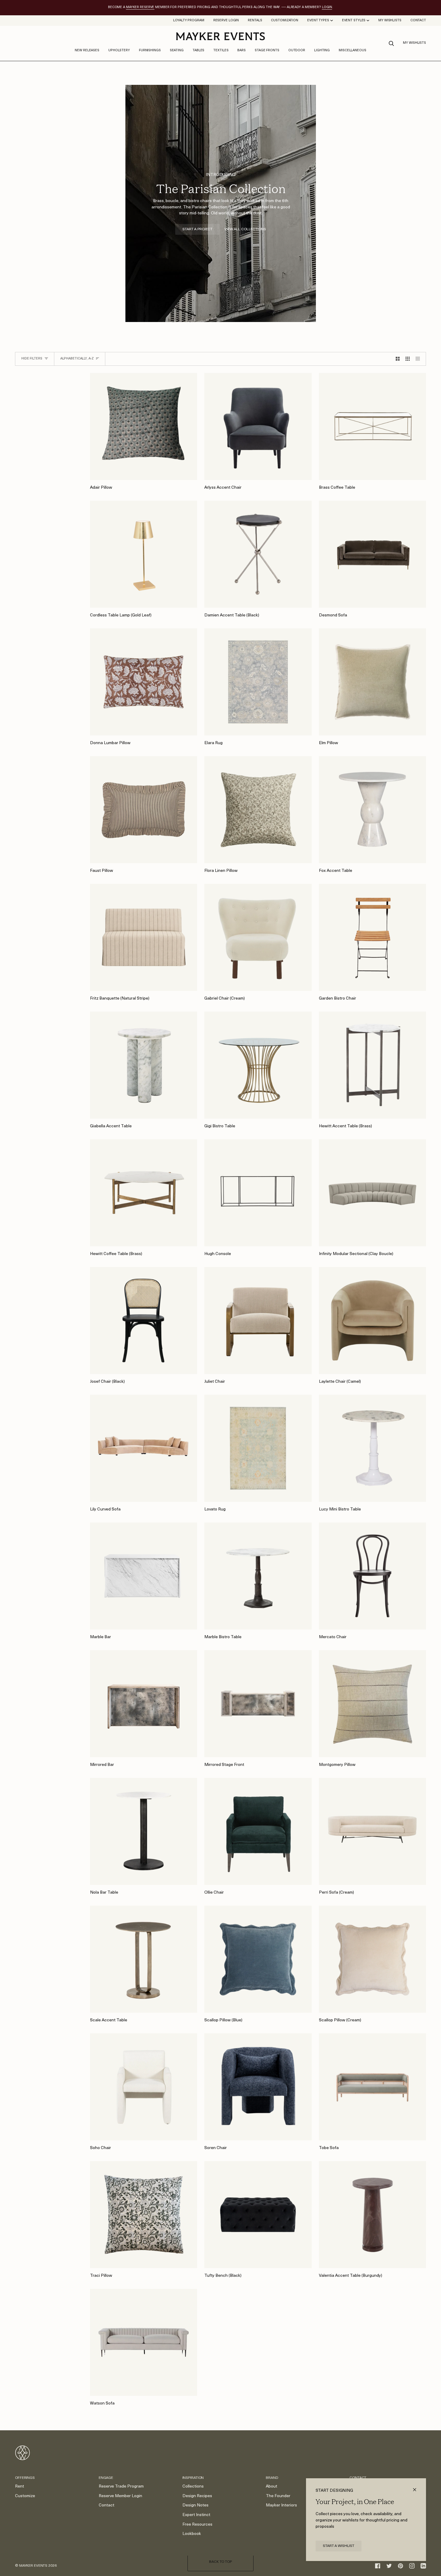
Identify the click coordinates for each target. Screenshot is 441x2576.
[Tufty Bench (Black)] (258, 2215)
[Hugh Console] (258, 1193)
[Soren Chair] (258, 2087)
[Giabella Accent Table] (144, 1065)
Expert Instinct (196, 2515)
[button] (119, 51)
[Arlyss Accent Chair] (258, 426)
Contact (106, 2505)
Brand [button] (272, 2478)
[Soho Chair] (144, 2087)
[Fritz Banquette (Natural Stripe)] (144, 937)
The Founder (278, 2496)
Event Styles (354, 21)
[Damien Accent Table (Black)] (258, 554)
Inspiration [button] (193, 2478)
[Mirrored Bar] (144, 1704)
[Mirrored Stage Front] (258, 1704)
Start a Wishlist (339, 2546)
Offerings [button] (25, 2478)
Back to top (220, 2562)
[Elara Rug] (258, 682)
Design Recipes (197, 2496)
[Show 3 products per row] (408, 359)
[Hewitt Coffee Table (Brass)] (144, 1193)
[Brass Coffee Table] (372, 426)
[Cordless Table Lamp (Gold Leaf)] (144, 554)
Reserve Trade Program (121, 2487)
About (271, 2487)
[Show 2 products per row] (398, 359)
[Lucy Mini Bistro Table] (372, 1448)
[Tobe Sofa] (372, 2087)
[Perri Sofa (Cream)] (372, 1831)
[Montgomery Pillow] (372, 1704)
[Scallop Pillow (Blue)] (258, 1959)
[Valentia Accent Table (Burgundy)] (372, 2215)
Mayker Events (33, 2566)
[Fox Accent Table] (372, 810)
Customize (25, 2496)
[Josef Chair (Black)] (144, 1321)
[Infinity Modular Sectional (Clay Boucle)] (372, 1193)
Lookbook (192, 2534)
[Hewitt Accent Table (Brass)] (372, 1065)
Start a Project (197, 229)
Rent (19, 2487)
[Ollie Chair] (258, 1831)
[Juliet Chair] (258, 1321)
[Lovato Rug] (258, 1448)
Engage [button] (106, 2478)
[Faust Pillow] (144, 810)
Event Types (318, 21)
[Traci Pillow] (144, 2215)
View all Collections (245, 229)
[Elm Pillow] (372, 682)
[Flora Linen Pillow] (258, 810)
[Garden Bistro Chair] (372, 937)
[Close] (417, 2487)
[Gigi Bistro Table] (258, 1065)
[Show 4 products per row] (419, 359)
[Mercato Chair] (372, 1576)
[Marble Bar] (144, 1576)
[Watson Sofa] (144, 2342)
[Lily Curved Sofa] (144, 1448)
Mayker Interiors (281, 2505)
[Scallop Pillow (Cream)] (372, 1959)
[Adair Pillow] (144, 426)
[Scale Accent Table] (144, 1959)
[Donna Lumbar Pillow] (144, 682)
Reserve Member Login (120, 2496)
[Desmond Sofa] (372, 554)
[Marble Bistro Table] (258, 1576)
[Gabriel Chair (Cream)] (258, 937)
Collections (193, 2487)
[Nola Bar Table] (144, 1831)
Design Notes (195, 2505)
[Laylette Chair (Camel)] (372, 1321)
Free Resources (197, 2525)
